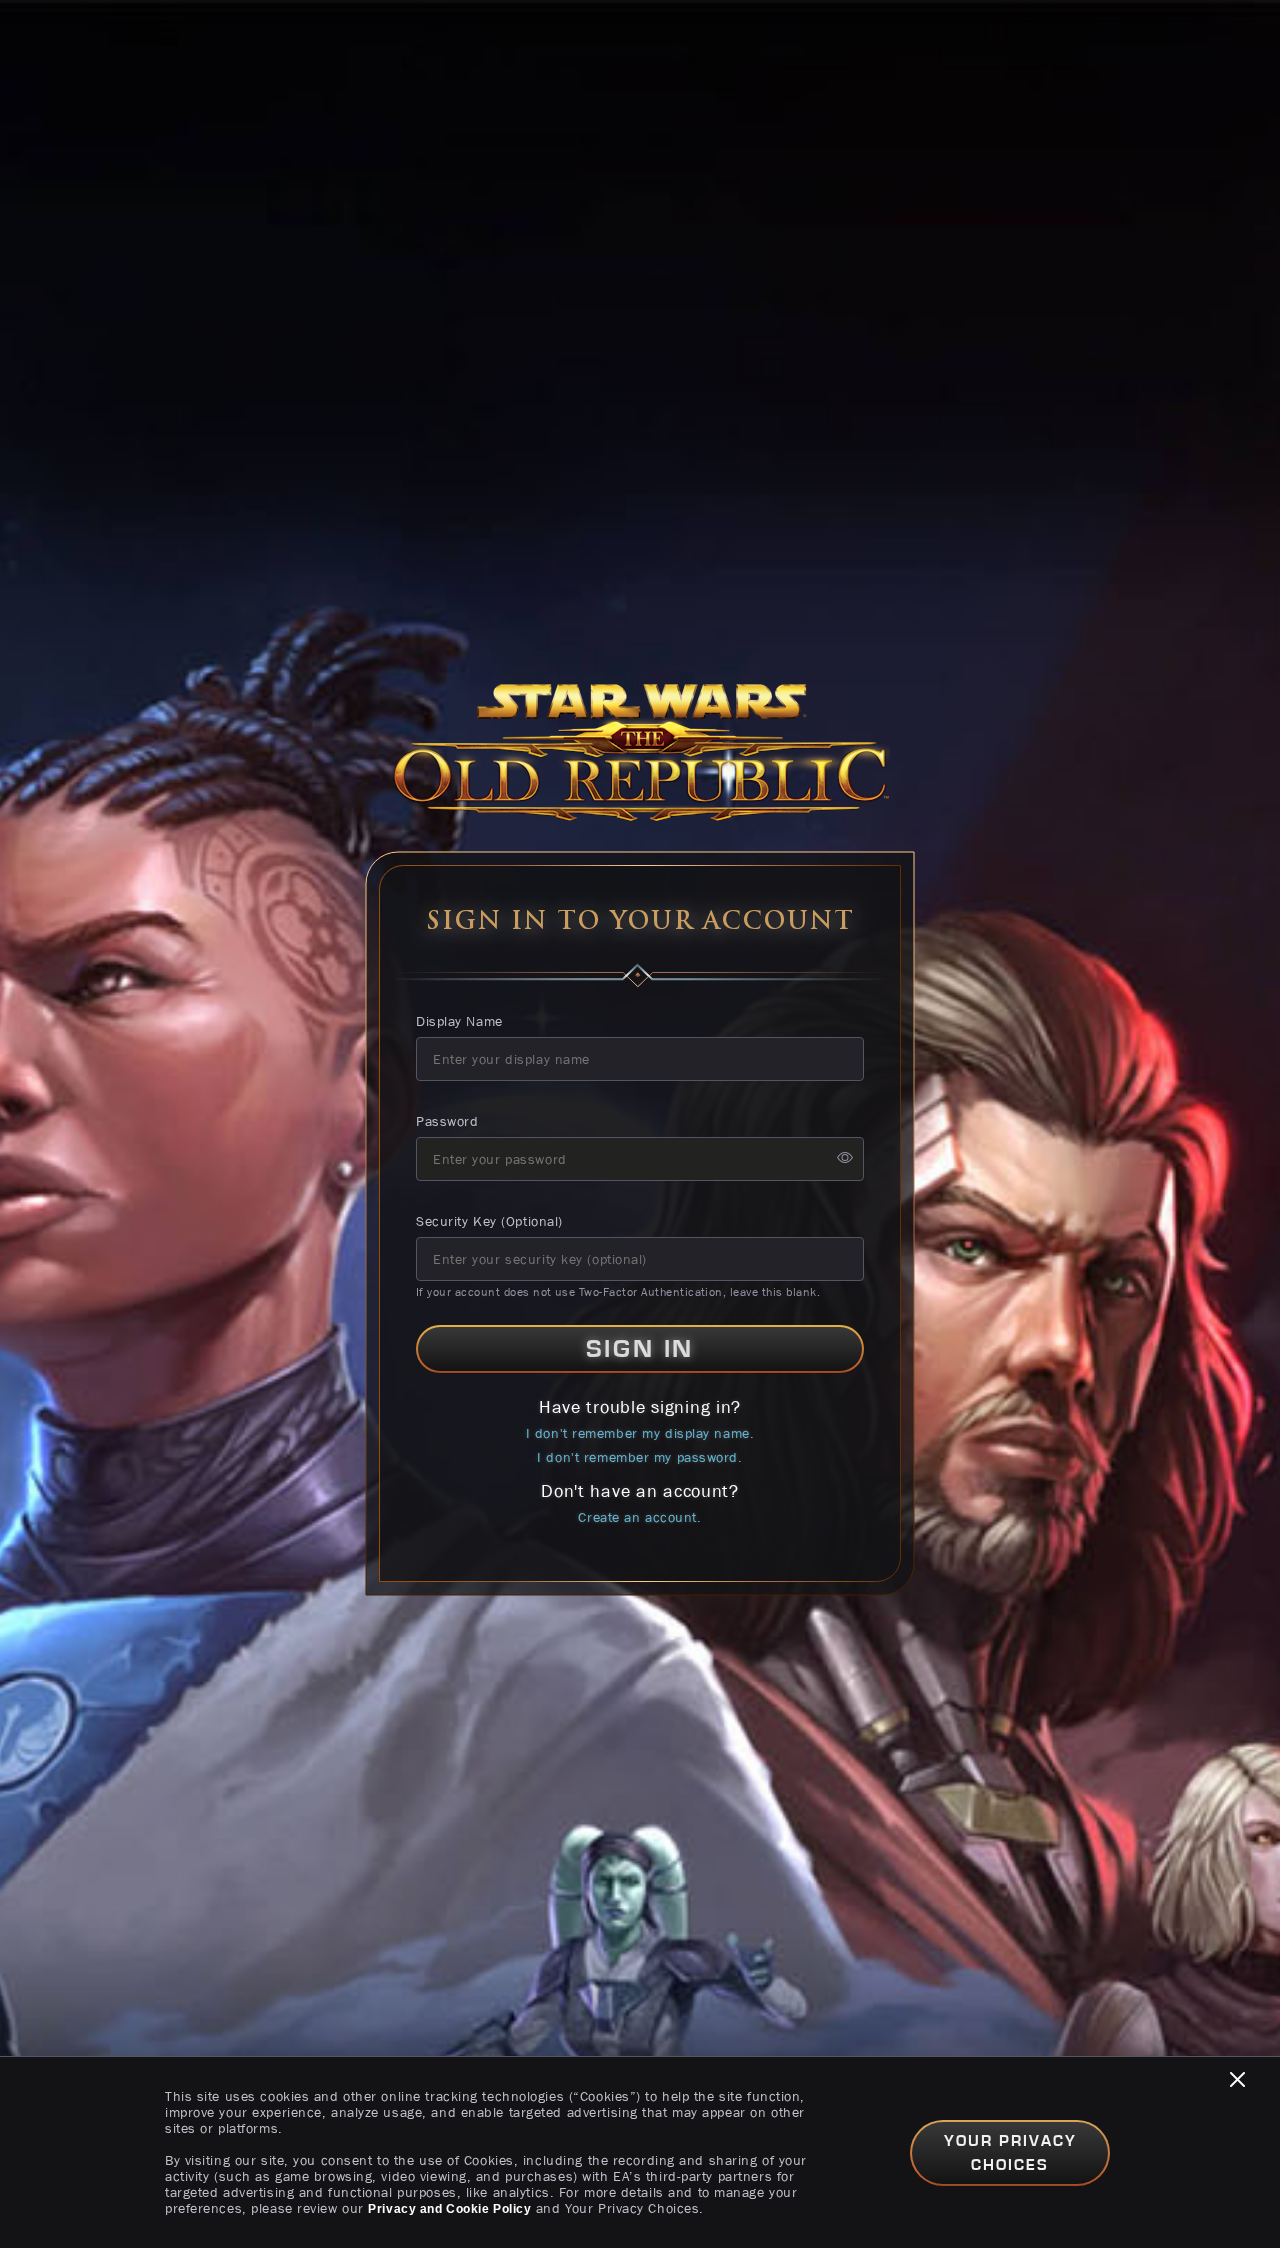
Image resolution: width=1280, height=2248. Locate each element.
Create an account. (639, 1517)
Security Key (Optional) (489, 1221)
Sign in (640, 1349)
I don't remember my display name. (640, 1433)
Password (447, 1121)
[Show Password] (845, 1159)
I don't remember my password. (639, 1457)
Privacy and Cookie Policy (449, 2209)
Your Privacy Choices (1010, 2153)
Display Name (459, 1021)
